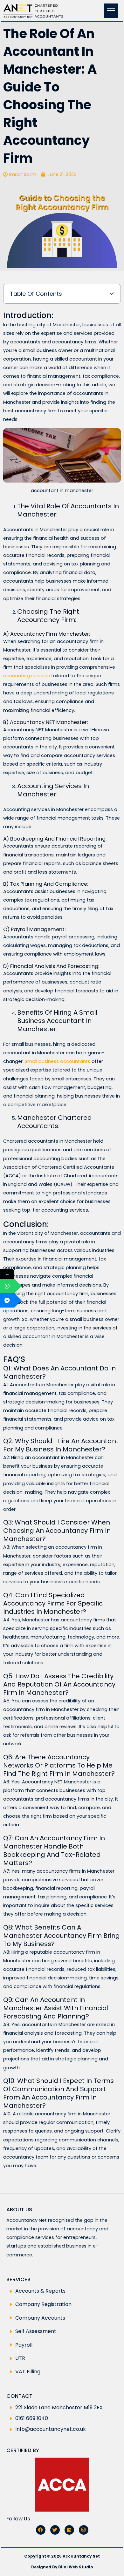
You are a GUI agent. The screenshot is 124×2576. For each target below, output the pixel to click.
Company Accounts (40, 2318)
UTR (20, 2358)
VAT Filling (28, 2372)
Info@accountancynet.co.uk (51, 2429)
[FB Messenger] (7, 1300)
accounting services (27, 676)
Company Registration (43, 2304)
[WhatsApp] (7, 1286)
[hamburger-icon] (111, 11)
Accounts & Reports (40, 2291)
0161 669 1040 (32, 2418)
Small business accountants (58, 1061)
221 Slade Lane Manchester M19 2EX (59, 2407)
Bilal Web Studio (76, 2567)
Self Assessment (36, 2331)
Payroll (24, 2345)
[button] (112, 294)
